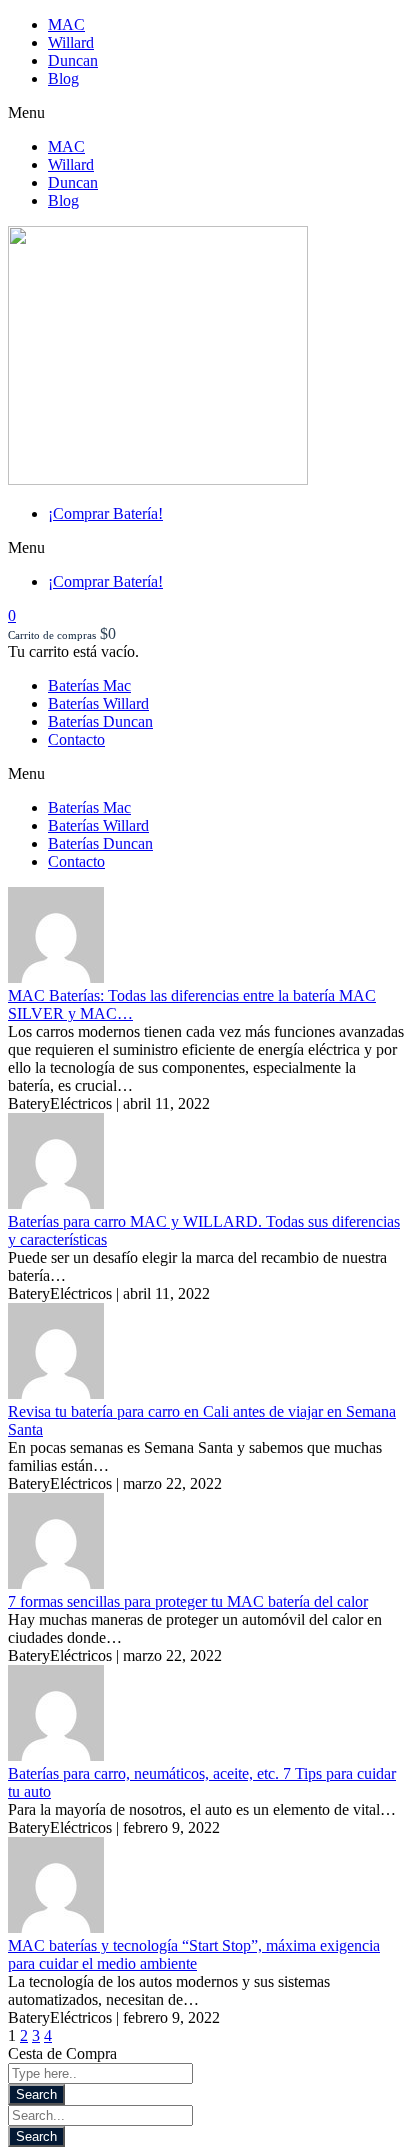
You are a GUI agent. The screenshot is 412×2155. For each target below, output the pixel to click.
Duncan (73, 60)
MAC (66, 24)
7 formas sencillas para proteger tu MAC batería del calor (188, 1601)
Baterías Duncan (100, 721)
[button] (206, 113)
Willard (71, 42)
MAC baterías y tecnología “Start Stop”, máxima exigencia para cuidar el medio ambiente (194, 1954)
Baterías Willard (98, 703)
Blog (63, 78)
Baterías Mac (89, 685)
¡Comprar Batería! (105, 513)
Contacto (76, 739)
